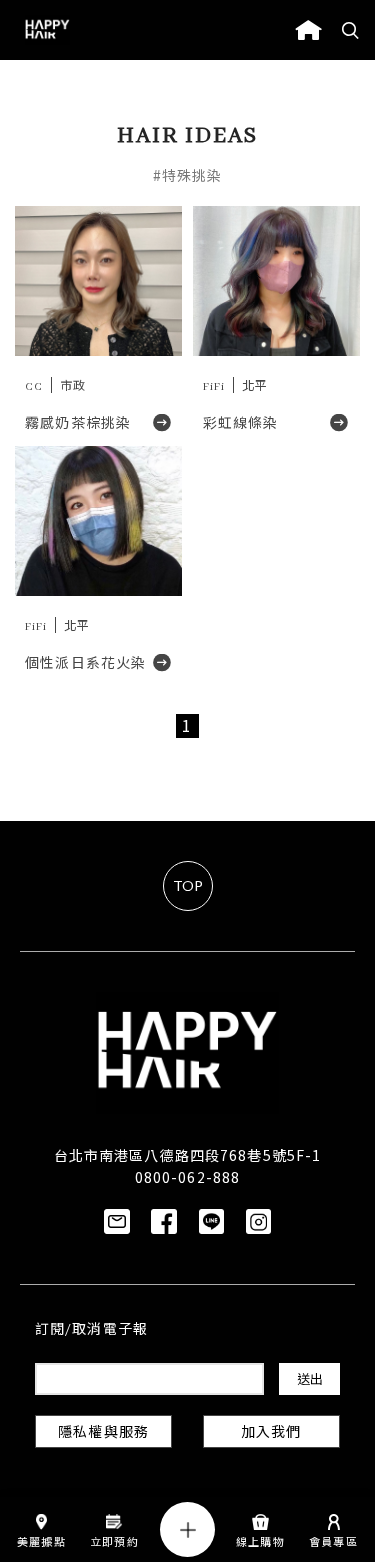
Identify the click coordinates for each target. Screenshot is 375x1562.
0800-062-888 (187, 1177)
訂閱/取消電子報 (91, 1330)
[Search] (351, 30)
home (308, 30)
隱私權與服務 (103, 1433)
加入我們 (271, 1433)
